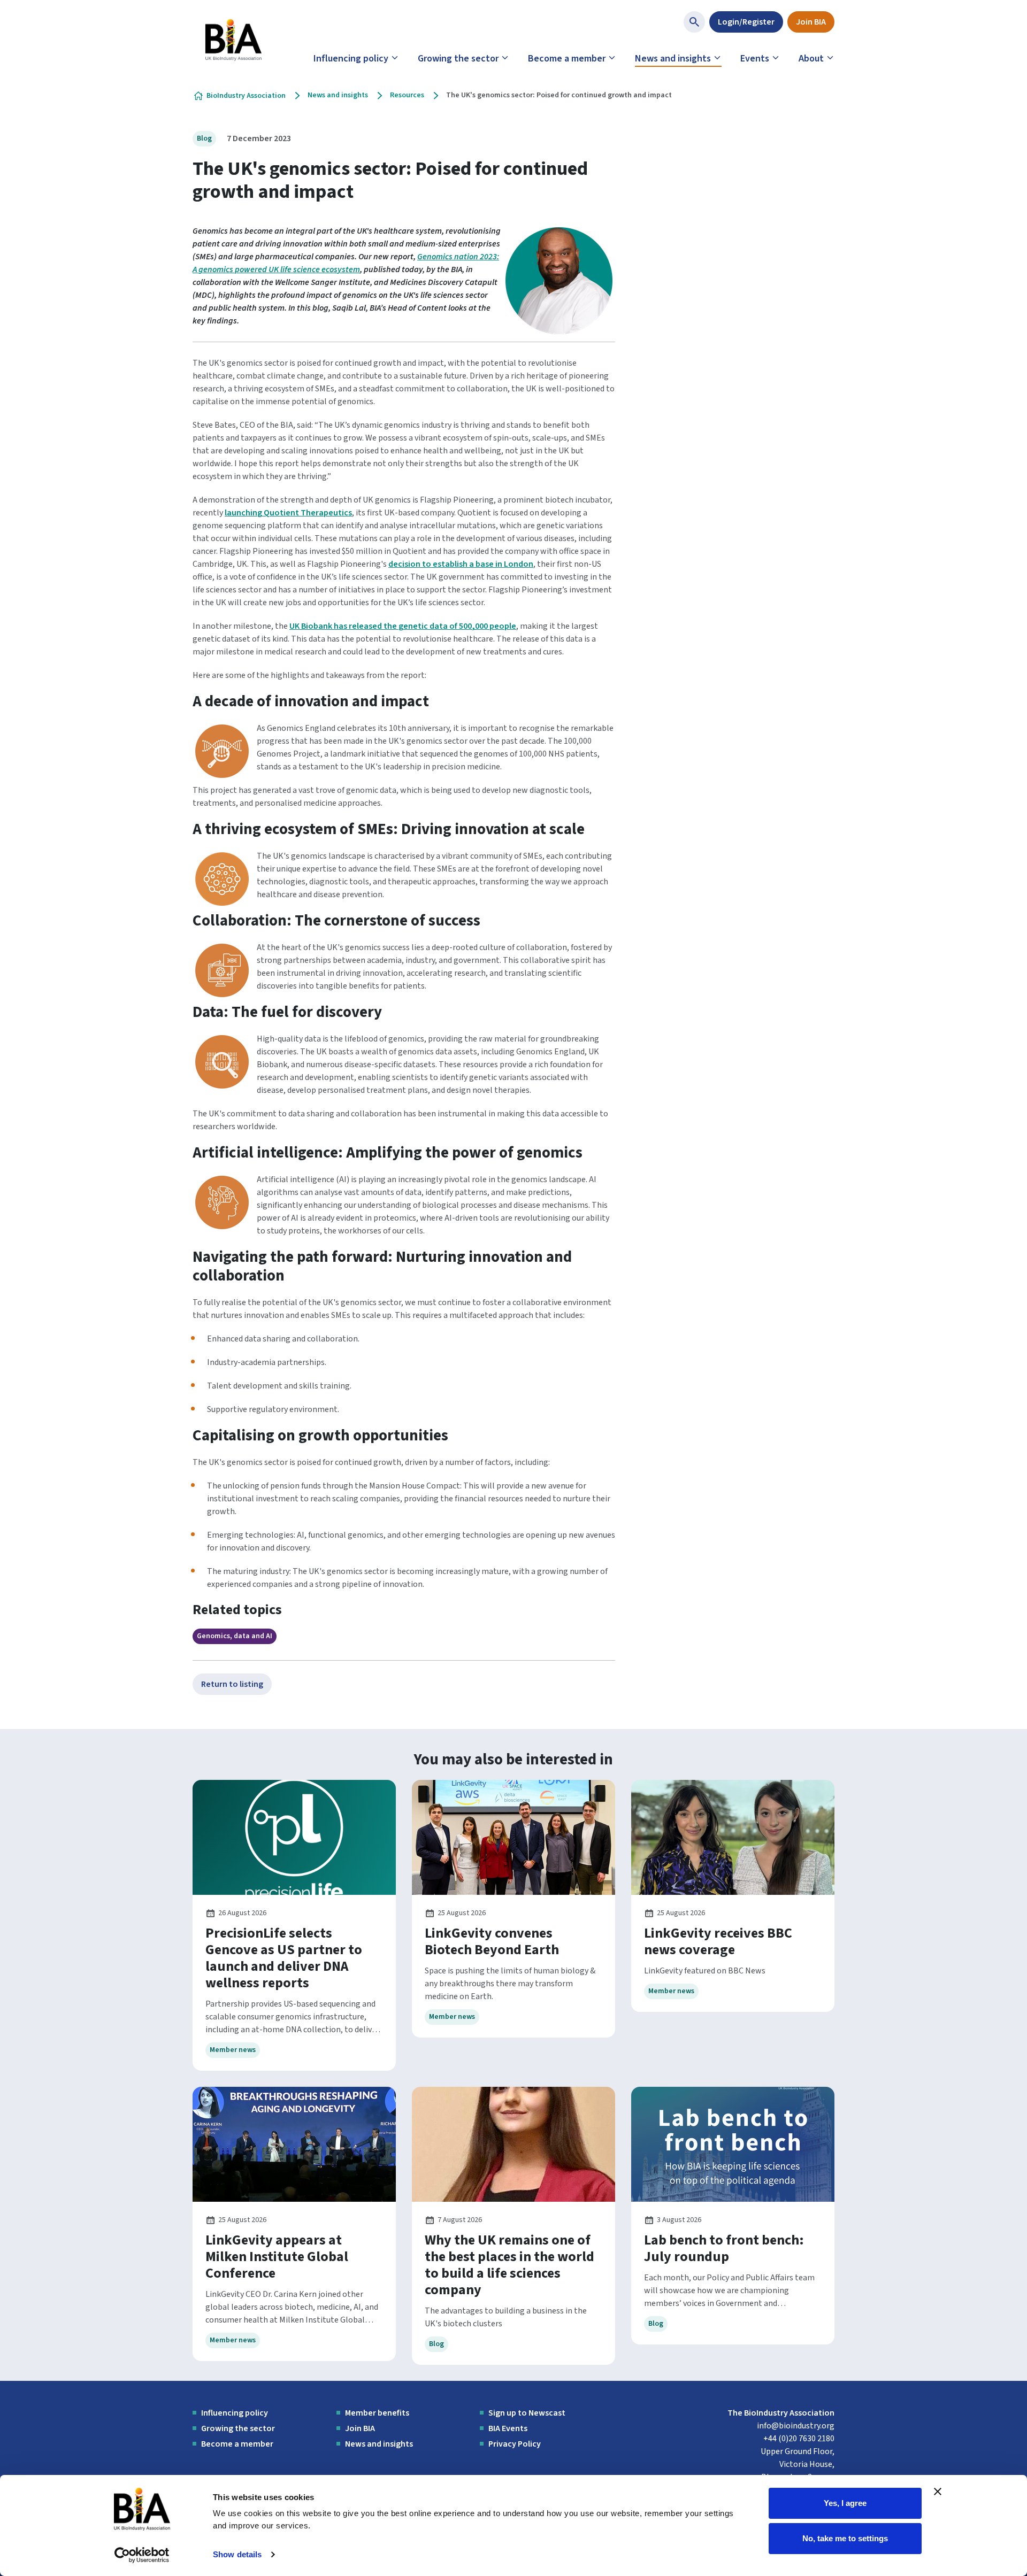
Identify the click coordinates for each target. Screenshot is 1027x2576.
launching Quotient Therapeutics (288, 513)
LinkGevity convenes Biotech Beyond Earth (492, 1941)
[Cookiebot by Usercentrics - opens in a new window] (142, 2555)
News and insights (673, 59)
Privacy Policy (515, 2444)
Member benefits (377, 2413)
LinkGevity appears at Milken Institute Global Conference (277, 2257)
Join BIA (811, 22)
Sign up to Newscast (527, 2413)
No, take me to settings (845, 2538)
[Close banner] (938, 2492)
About (811, 59)
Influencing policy (351, 59)
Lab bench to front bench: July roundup (724, 2248)
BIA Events (508, 2428)
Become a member (567, 59)
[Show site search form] (694, 22)
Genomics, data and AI (235, 1636)
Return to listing (232, 1684)
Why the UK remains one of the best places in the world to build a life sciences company (509, 2265)
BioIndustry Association (246, 96)
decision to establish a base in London (461, 564)
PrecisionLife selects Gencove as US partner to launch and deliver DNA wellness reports (284, 1958)
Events (755, 59)
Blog (204, 138)
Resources (407, 95)
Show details (237, 2554)
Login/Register (746, 22)
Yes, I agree (845, 2503)
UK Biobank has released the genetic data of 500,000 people (403, 626)
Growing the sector (458, 59)
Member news (233, 2050)
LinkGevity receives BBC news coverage (718, 1941)
